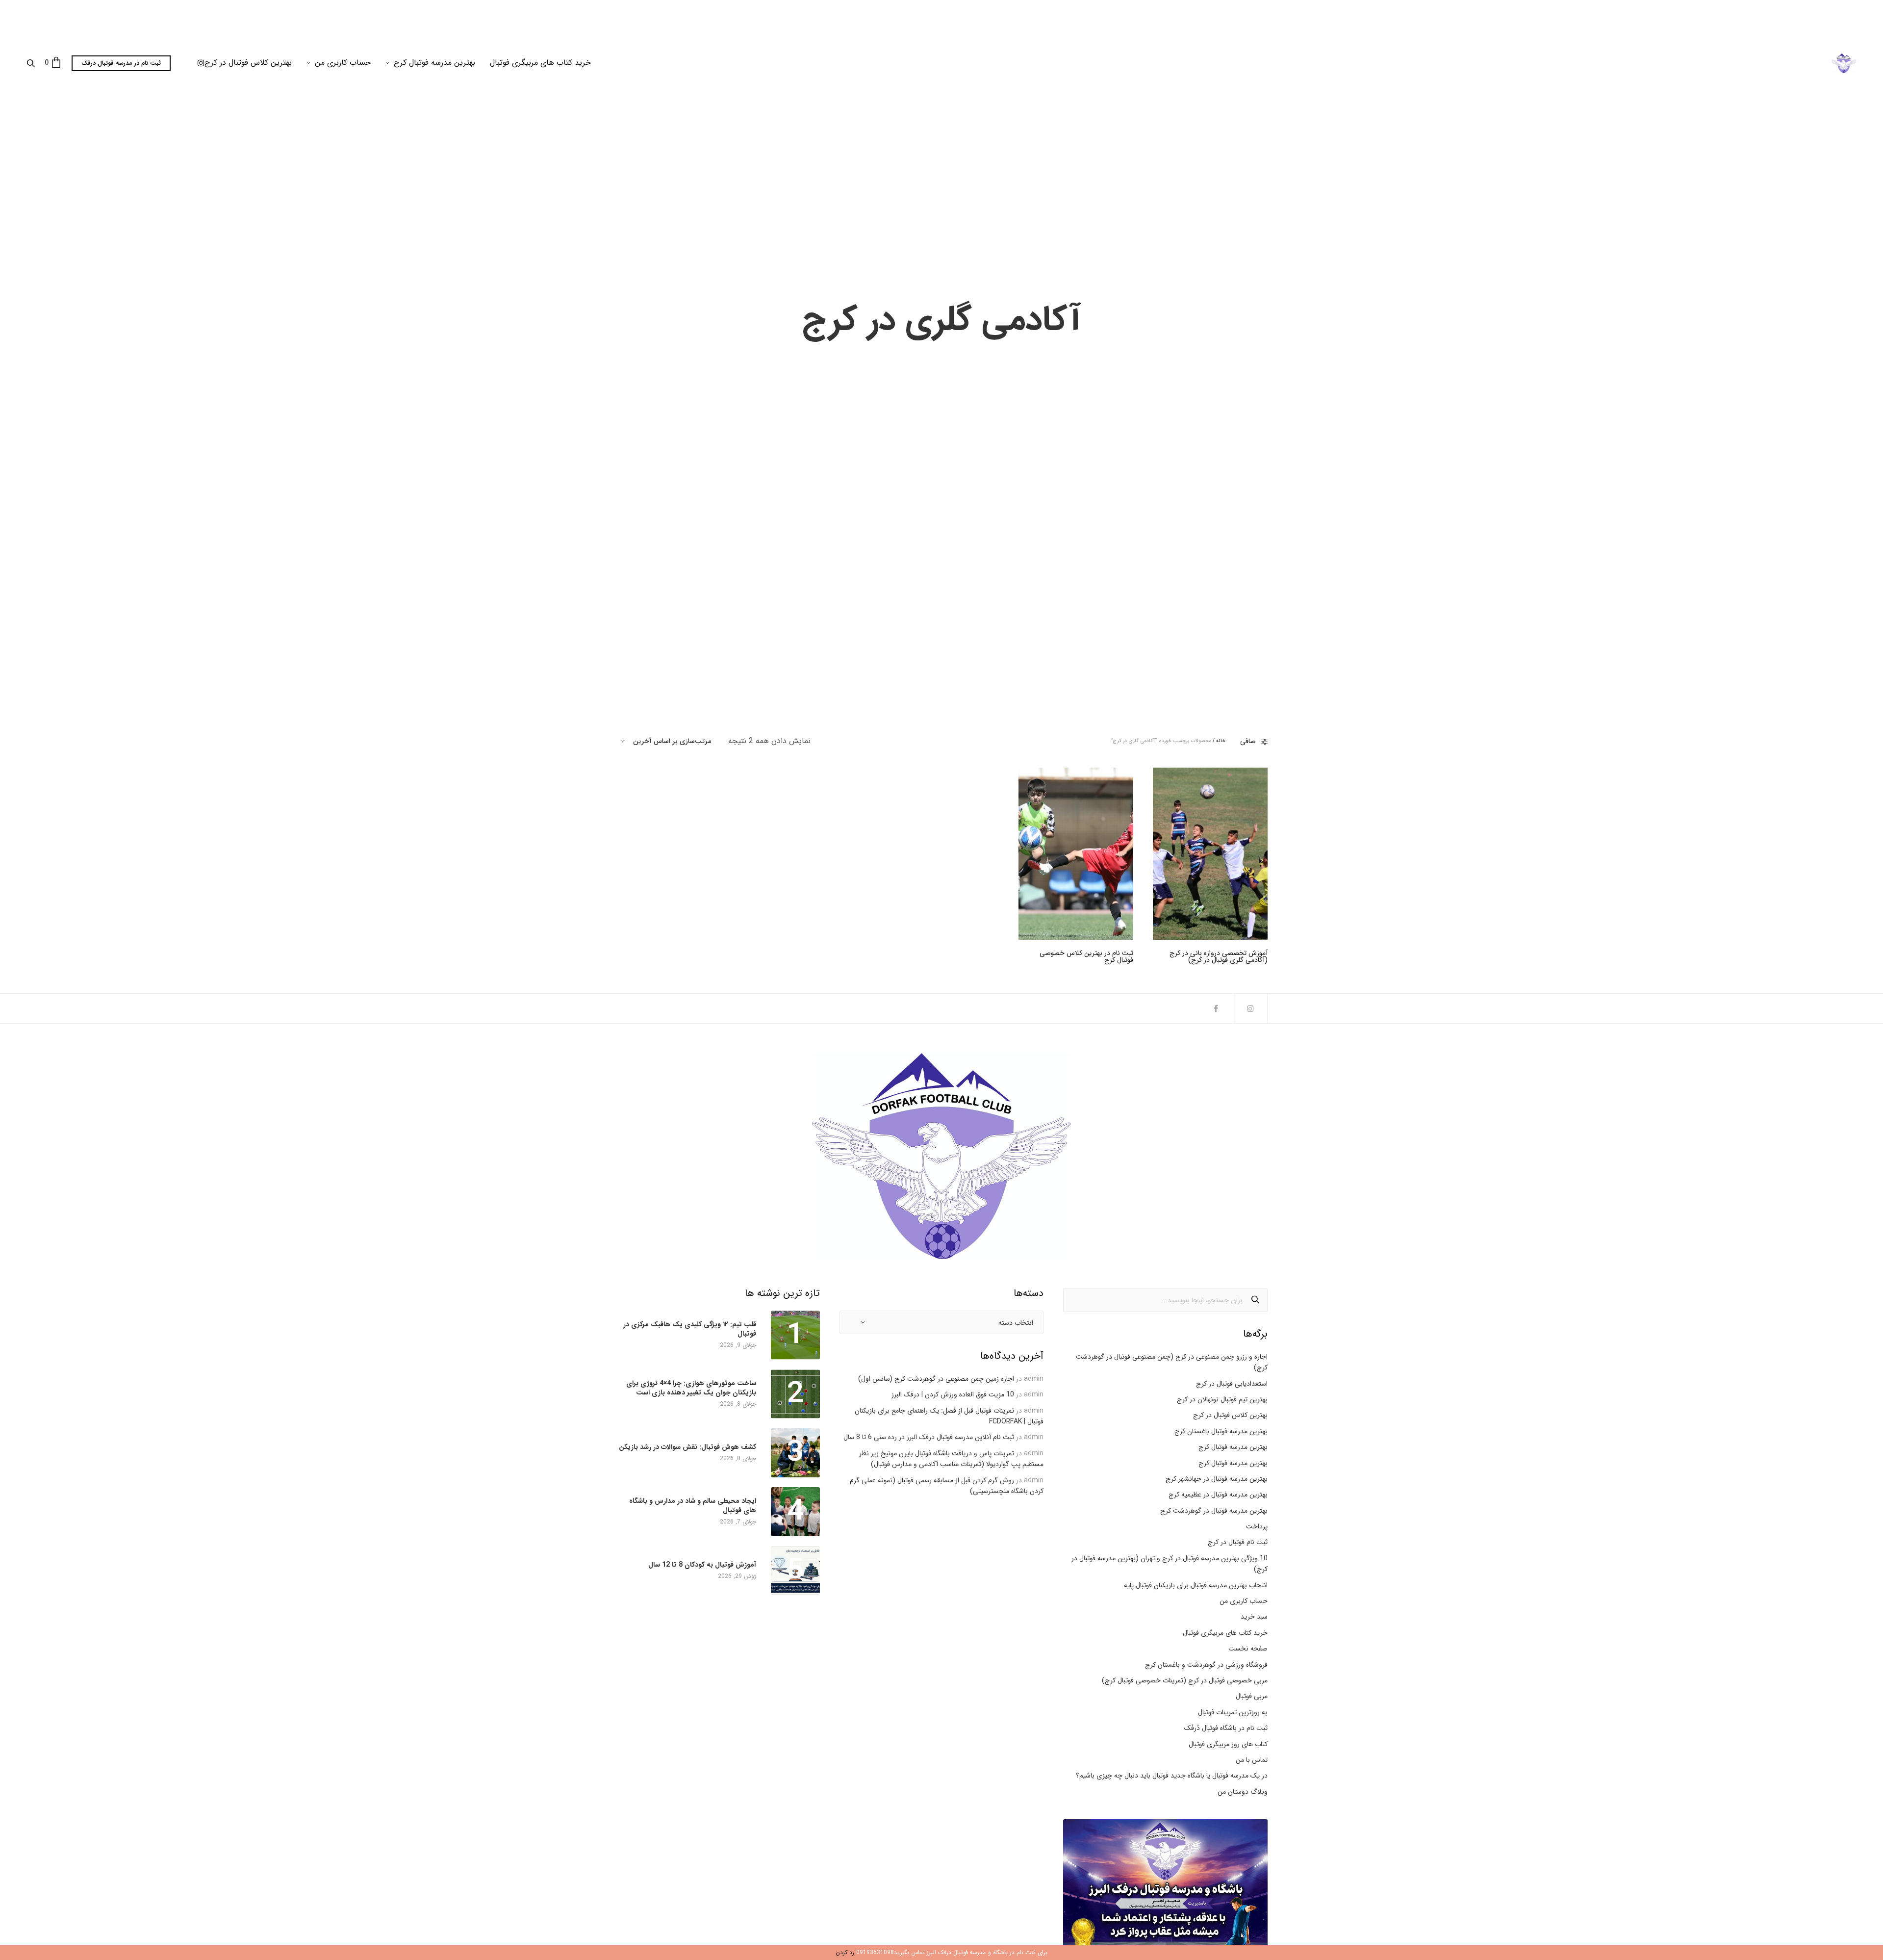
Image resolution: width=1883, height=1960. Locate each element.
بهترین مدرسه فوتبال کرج (434, 63)
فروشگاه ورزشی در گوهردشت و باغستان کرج (1206, 1665)
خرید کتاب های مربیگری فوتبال (540, 63)
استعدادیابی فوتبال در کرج (1232, 1384)
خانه (1221, 741)
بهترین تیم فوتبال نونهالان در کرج (1222, 1399)
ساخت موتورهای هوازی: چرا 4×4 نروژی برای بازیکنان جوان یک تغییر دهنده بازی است (691, 1388)
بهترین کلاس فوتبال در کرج (248, 63)
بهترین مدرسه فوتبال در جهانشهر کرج (1217, 1479)
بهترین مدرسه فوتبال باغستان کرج (1221, 1431)
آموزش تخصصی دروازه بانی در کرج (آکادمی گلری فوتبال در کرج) (1219, 956)
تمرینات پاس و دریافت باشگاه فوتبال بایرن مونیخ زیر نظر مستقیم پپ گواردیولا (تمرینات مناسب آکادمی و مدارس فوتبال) (951, 1459)
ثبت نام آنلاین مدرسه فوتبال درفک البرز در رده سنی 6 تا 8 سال (929, 1437)
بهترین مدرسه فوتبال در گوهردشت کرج (1214, 1511)
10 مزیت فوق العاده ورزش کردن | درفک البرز (953, 1394)
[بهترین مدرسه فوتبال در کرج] (1844, 63)
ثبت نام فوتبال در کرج (1238, 1542)
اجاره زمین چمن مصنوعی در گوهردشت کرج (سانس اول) (936, 1379)
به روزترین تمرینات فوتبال (1233, 1712)
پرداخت (1257, 1526)
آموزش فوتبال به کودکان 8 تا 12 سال (702, 1565)
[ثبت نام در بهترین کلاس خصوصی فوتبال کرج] (1076, 854)
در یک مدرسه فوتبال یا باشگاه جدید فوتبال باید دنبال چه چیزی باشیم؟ (1172, 1776)
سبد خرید (1254, 1617)
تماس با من (1252, 1760)
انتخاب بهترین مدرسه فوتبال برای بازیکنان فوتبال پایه (1196, 1585)
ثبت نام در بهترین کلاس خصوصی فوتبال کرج (1086, 956)
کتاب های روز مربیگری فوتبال (1228, 1744)
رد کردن (845, 1952)
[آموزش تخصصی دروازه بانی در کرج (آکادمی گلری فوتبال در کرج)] (1210, 854)
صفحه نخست (1248, 1649)
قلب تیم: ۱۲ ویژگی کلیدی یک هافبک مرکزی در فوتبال (690, 1329)
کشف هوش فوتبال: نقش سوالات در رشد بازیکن (687, 1447)
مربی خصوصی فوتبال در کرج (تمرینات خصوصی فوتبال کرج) (1185, 1680)
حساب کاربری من (343, 63)
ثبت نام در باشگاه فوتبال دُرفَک (1226, 1728)
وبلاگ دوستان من (1243, 1792)
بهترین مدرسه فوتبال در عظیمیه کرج (1218, 1495)
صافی (1248, 741)
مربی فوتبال (1252, 1696)
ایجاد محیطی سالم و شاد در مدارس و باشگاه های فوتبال (693, 1505)
